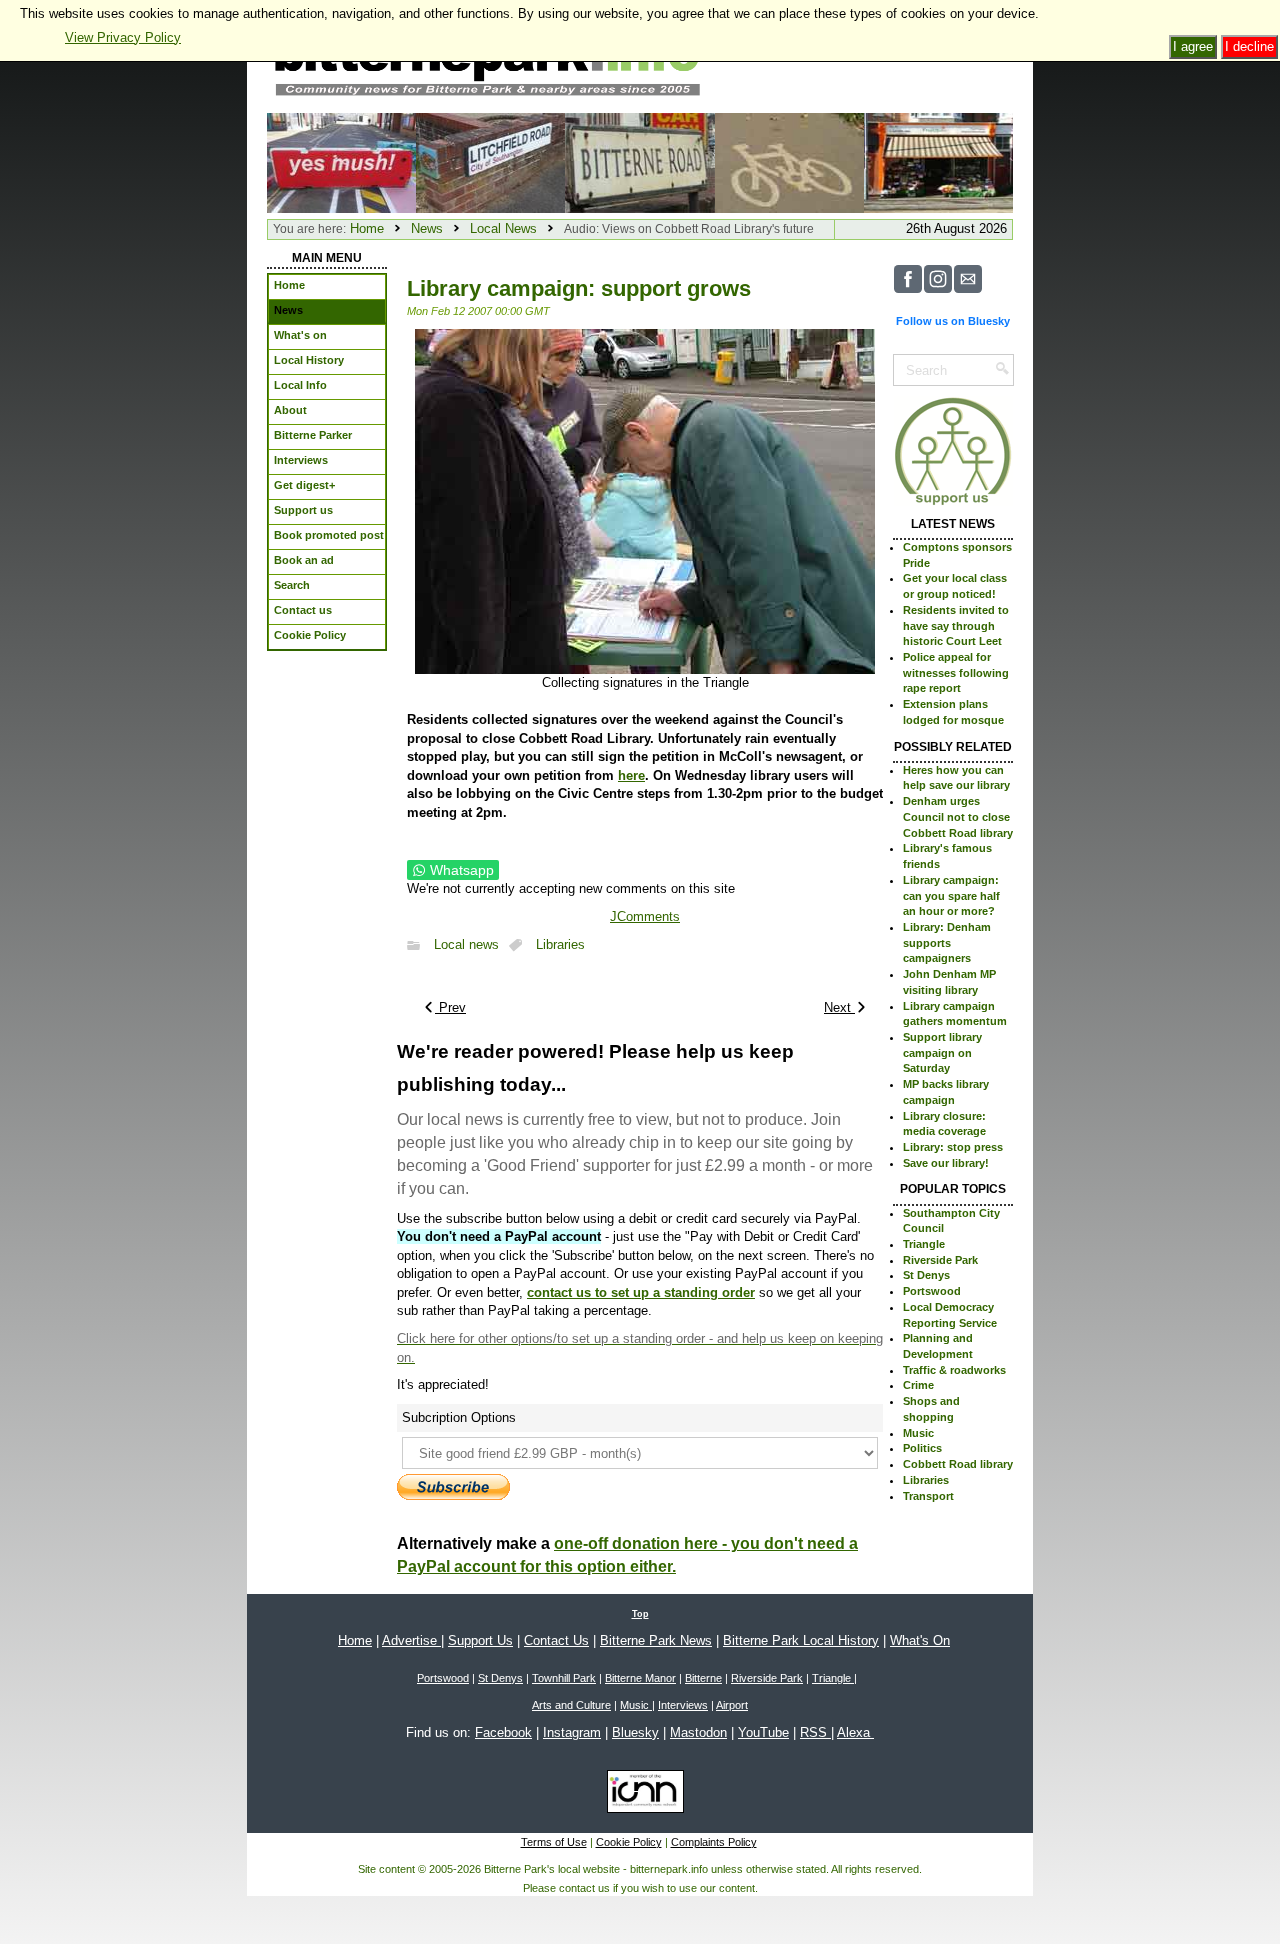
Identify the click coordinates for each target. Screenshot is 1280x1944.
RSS (815, 1732)
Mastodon (698, 1732)
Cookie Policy (629, 1842)
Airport (732, 1705)
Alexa (855, 1732)
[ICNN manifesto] (640, 1795)
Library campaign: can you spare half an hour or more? (951, 895)
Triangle (924, 1244)
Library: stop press (953, 1147)
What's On (920, 1640)
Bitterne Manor (640, 1678)
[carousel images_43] (938, 161)
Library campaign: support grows (579, 288)
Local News (503, 228)
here (631, 775)
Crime (918, 1385)
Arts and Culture (571, 1705)
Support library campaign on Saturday (942, 1052)
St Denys (926, 1275)
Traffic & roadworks (954, 1370)
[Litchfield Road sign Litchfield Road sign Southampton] (490, 161)
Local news (466, 945)
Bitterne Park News (656, 1640)
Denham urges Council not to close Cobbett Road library (958, 816)
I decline (1249, 46)
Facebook (503, 1732)
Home (367, 228)
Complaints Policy (714, 1842)
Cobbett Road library (958, 1464)
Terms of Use (554, 1842)
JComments (645, 916)
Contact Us (556, 1640)
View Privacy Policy (123, 37)
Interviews (683, 1705)
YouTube (763, 1732)
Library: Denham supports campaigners (947, 942)
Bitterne (703, 1678)
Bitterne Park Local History (801, 1640)
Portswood (932, 1291)
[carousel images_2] (639, 161)
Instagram (572, 1732)
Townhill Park (564, 1678)
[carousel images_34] (789, 161)
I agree (1193, 46)
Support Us (480, 1640)
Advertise (411, 1640)
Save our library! (946, 1163)
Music (918, 1433)
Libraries (560, 945)
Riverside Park (940, 1260)
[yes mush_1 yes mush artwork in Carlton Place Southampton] (341, 161)
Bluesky (635, 1732)
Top (640, 1614)
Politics (922, 1448)
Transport (928, 1496)
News (427, 228)
